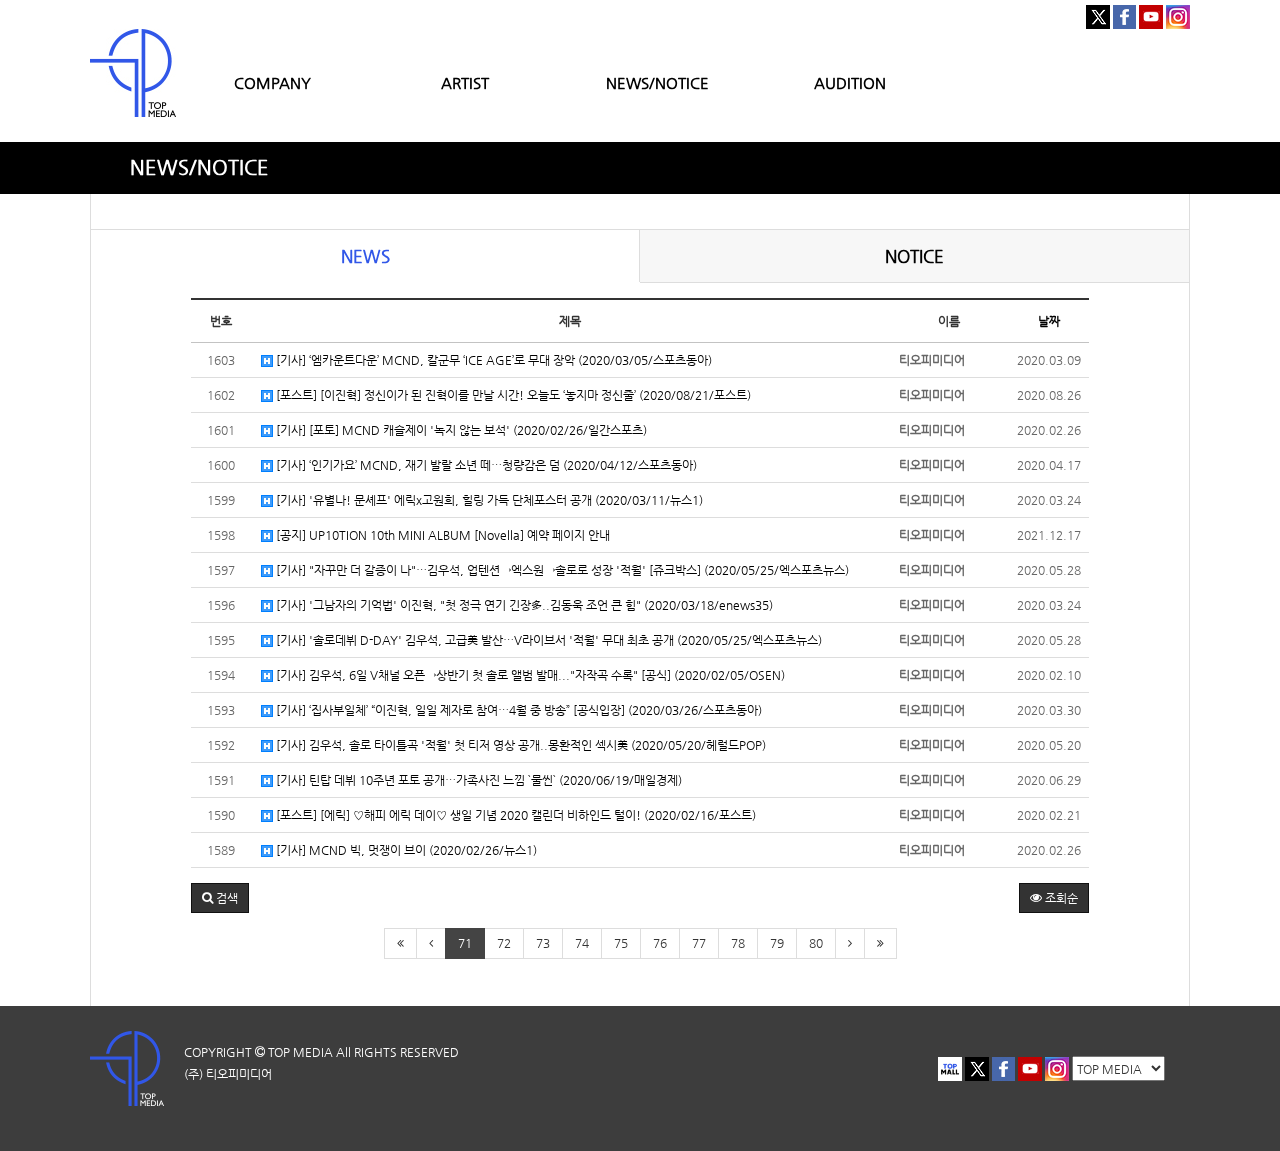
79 (777, 943)
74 (582, 943)
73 (543, 943)
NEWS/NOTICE (657, 82)
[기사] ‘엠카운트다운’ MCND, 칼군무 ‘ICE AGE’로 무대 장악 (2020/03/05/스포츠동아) (492, 360)
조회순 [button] (1060, 898)
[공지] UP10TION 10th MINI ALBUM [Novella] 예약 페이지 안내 (441, 535)
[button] (220, 898)
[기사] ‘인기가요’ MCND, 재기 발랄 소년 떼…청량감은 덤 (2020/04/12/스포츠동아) (485, 465)
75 (621, 943)
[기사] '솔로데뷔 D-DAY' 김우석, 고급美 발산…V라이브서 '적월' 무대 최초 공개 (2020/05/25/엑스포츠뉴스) (547, 640)
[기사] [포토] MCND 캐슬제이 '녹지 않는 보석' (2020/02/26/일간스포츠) (460, 430)
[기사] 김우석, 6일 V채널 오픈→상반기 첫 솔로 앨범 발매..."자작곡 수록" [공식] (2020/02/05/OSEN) (529, 675)
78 (738, 943)
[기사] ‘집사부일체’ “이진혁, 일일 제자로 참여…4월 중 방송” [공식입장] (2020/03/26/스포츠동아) (517, 710)
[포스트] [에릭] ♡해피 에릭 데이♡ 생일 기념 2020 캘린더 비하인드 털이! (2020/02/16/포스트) (514, 815)
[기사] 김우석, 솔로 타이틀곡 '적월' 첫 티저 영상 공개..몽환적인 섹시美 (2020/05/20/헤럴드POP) (519, 745)
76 (660, 943)
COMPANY (272, 82)
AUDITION (850, 82)
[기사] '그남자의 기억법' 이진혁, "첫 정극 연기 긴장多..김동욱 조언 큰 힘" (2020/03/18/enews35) (523, 605)
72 (504, 943)
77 (699, 943)
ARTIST (465, 82)
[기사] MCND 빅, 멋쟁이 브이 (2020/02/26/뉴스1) (405, 850)
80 (816, 943)
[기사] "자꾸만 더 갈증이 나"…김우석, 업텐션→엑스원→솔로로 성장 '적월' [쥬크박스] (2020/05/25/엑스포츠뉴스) (561, 570)
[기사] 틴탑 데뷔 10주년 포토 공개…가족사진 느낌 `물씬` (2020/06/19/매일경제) (477, 780)
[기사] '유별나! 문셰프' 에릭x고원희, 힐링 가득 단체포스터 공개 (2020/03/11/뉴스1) (488, 500)
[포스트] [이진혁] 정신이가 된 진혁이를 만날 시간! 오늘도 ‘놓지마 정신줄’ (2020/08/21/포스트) (512, 395)
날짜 (1049, 321)
